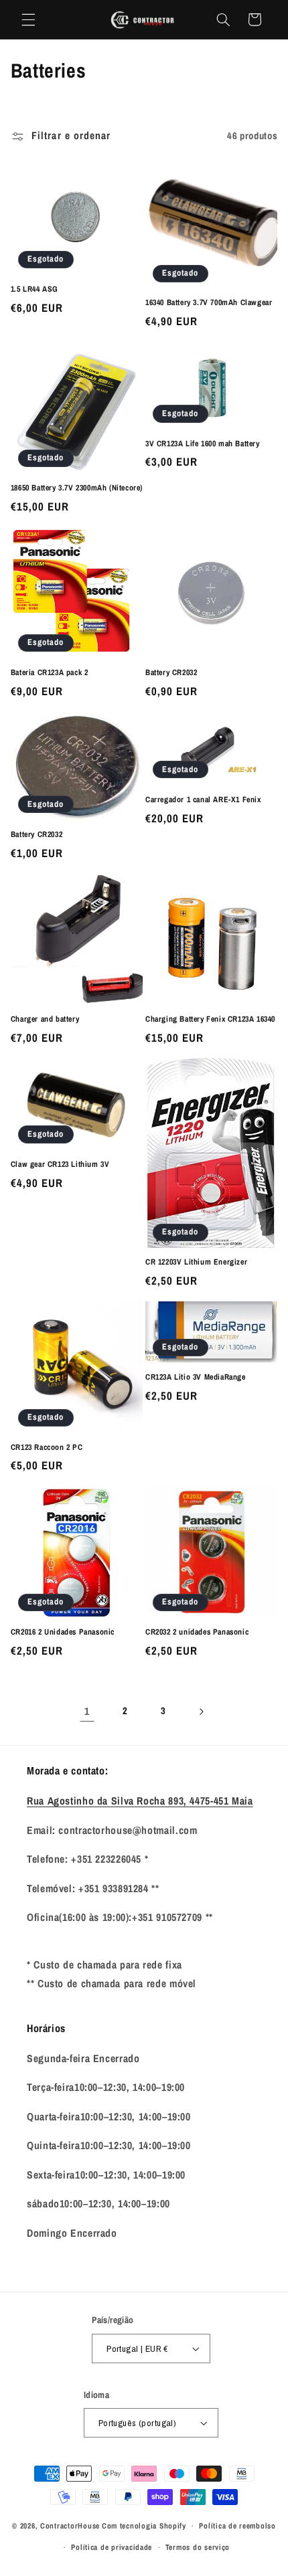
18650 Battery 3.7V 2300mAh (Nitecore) (77, 488)
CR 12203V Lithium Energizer (196, 1262)
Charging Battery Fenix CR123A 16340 (210, 1019)
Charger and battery (45, 1019)
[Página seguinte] (201, 1712)
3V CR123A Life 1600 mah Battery (203, 444)
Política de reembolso (237, 2526)
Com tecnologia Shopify (144, 2526)
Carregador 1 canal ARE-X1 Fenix (203, 800)
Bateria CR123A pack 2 (50, 673)
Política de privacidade (112, 2547)
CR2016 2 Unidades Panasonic (63, 1632)
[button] (28, 19)
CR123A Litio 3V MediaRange (196, 1377)
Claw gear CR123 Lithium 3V (60, 1165)
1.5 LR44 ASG (34, 289)
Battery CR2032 (171, 673)
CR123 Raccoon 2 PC (47, 1448)
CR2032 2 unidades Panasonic (197, 1632)
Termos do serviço (198, 2547)
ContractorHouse (70, 2526)
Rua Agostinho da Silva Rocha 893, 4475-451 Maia (140, 1801)
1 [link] (87, 1711)
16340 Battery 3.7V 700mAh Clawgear (209, 303)
